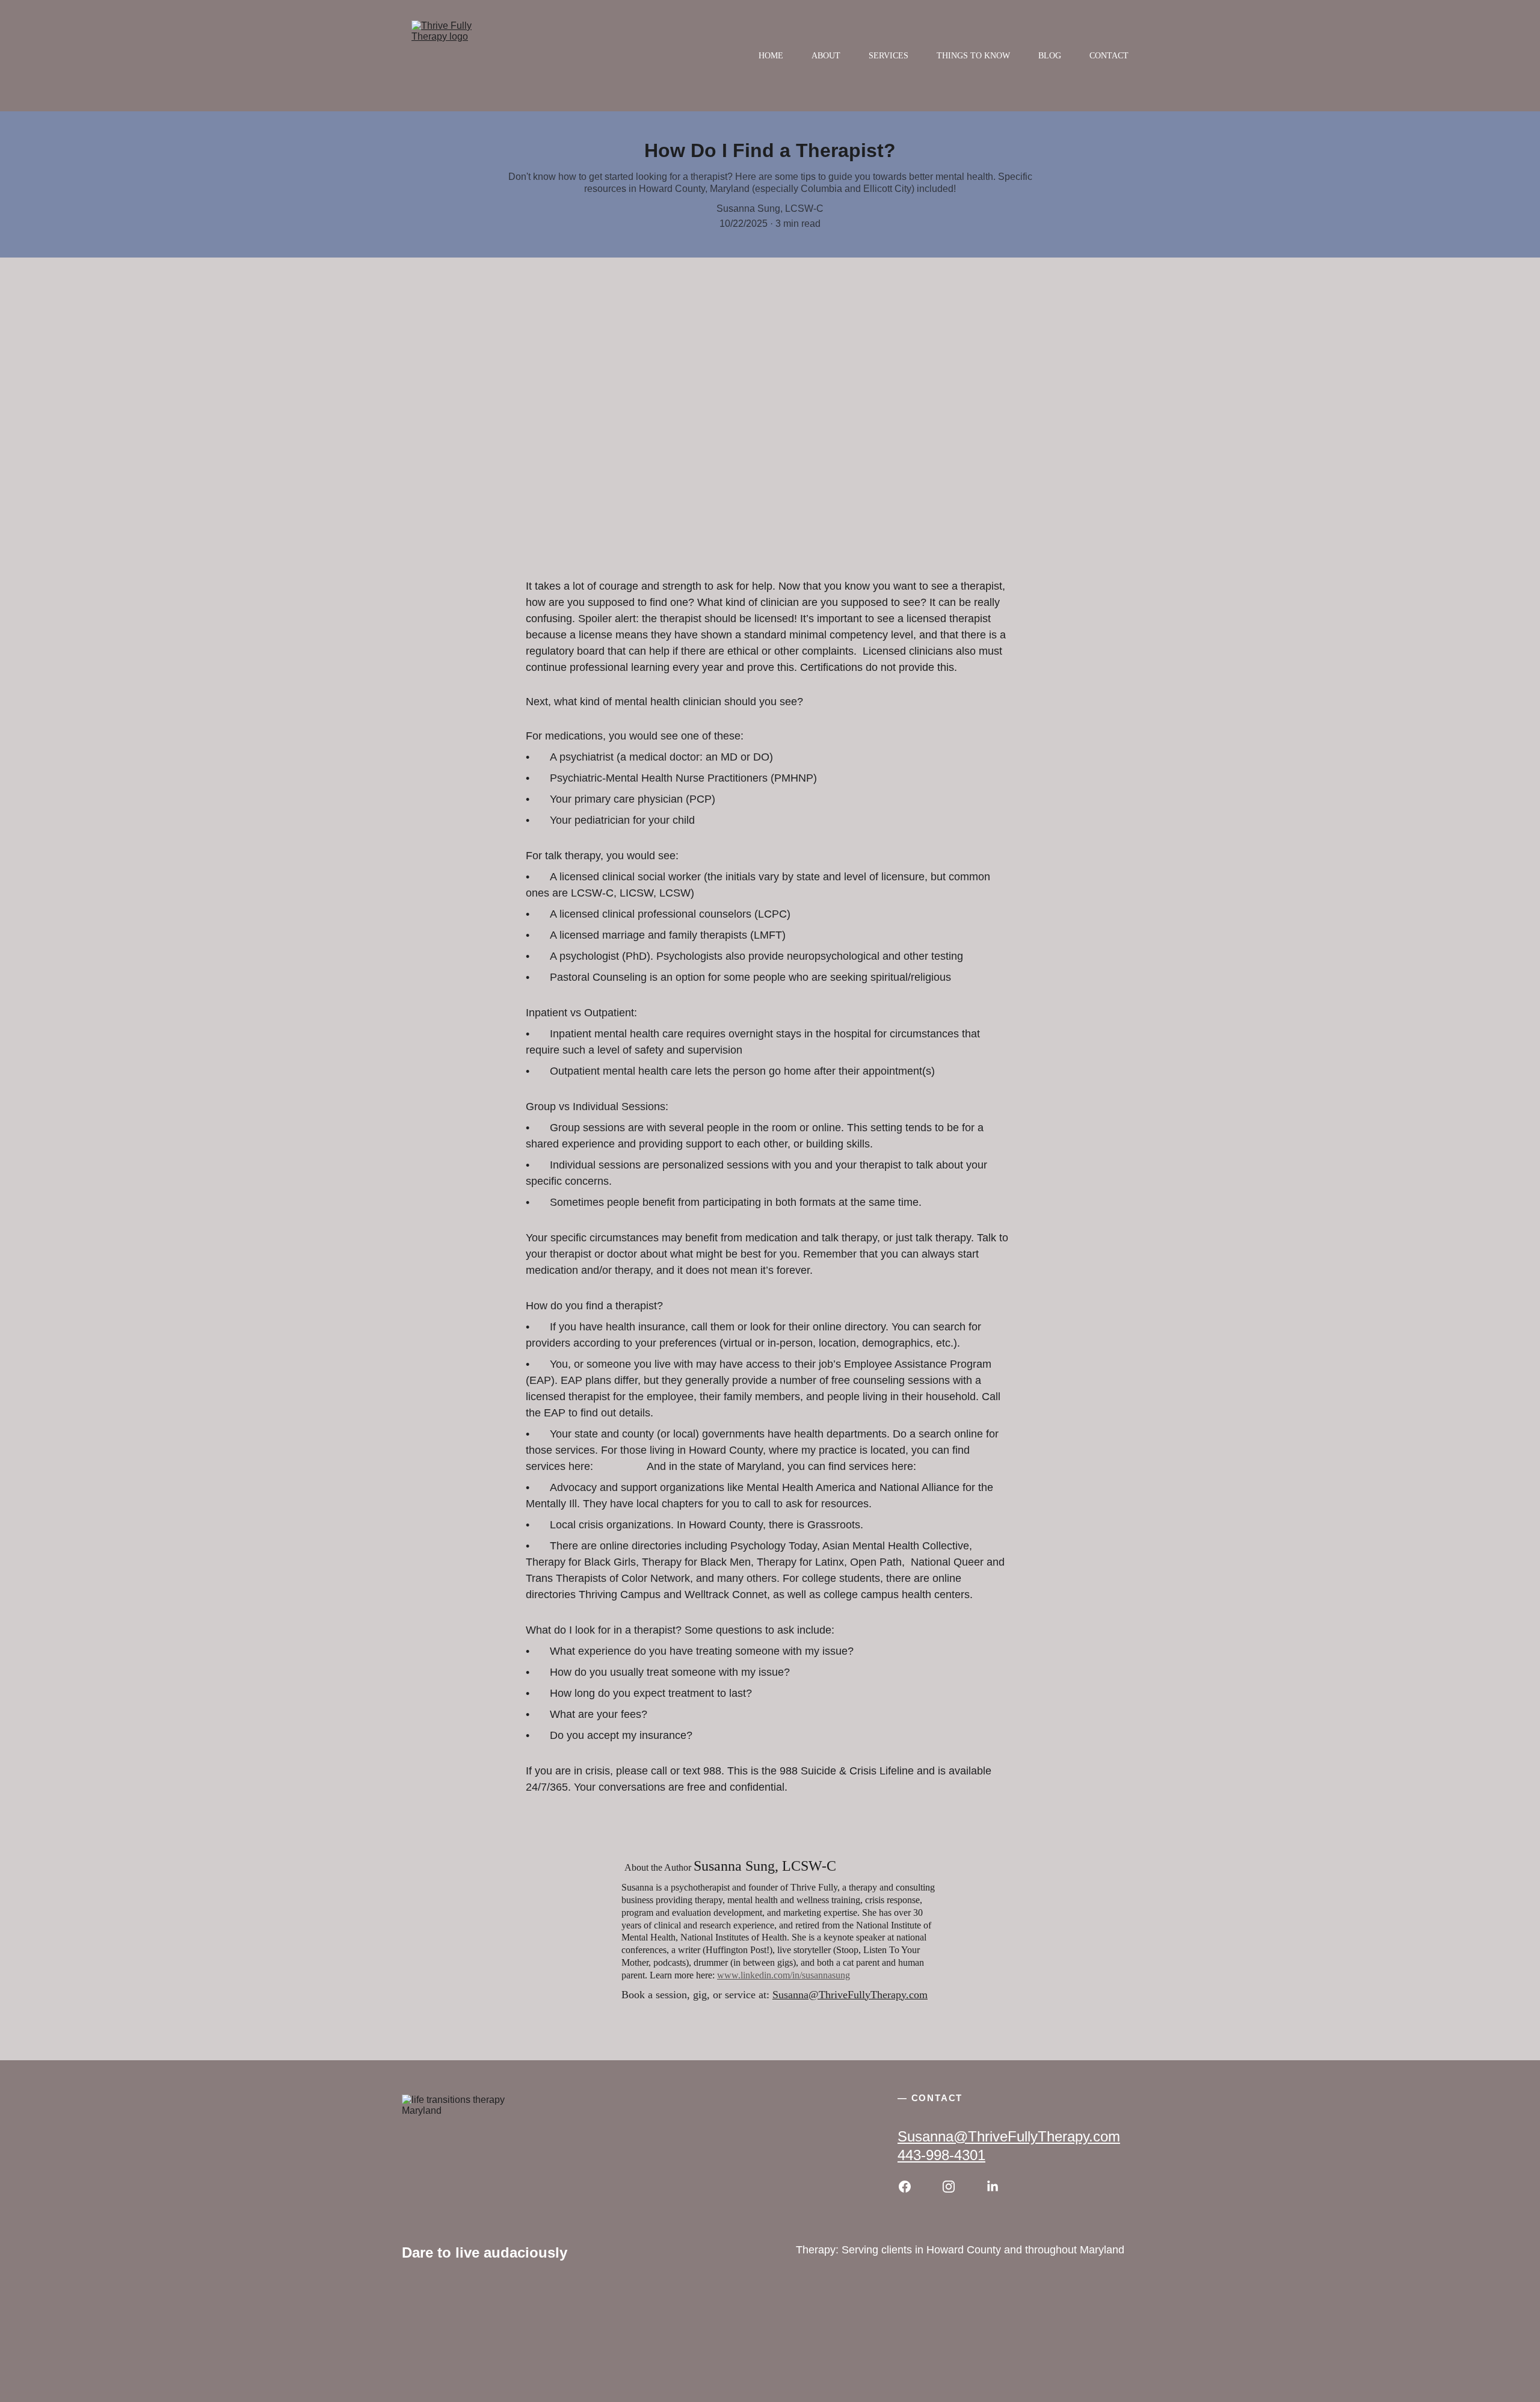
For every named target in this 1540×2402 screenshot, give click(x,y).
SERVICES (889, 56)
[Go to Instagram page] (955, 2187)
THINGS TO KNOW (973, 56)
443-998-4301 (941, 2155)
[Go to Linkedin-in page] (993, 2187)
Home (771, 56)
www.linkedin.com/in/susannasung (784, 1975)
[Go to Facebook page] (911, 2187)
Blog (1050, 56)
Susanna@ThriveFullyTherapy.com (850, 1995)
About (826, 56)
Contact (1109, 56)
